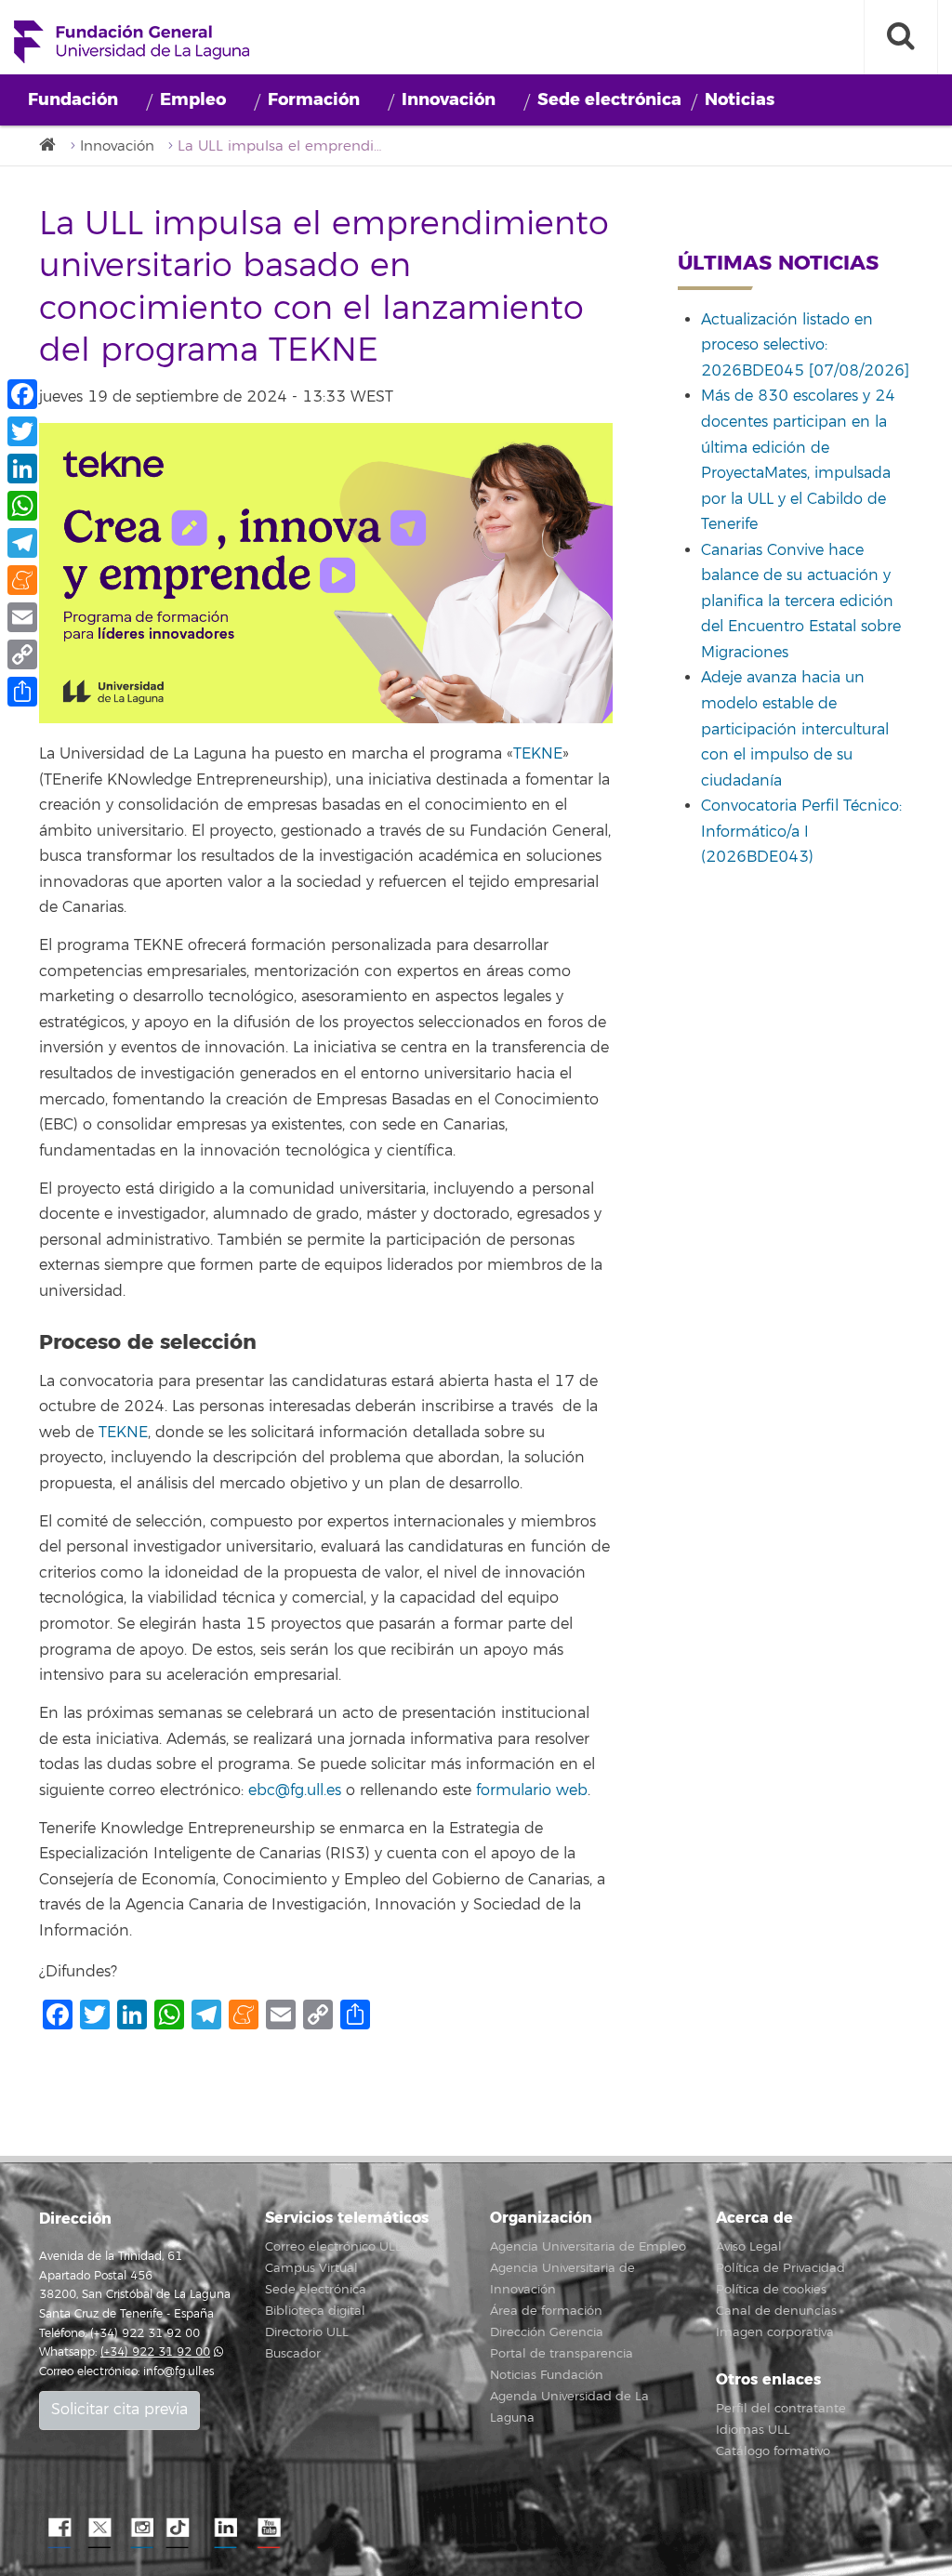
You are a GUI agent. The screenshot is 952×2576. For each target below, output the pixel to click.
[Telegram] (22, 543)
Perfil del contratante (781, 2409)
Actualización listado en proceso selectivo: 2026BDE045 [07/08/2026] (805, 345)
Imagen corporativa (775, 2332)
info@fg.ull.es (178, 2372)
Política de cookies (771, 2290)
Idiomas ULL (753, 2430)
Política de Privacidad (780, 2268)
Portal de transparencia (562, 2354)
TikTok (183, 2529)
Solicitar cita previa (119, 2410)
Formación (314, 99)
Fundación (73, 99)
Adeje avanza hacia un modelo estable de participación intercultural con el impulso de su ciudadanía (795, 729)
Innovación (449, 99)
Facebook (58, 2529)
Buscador (293, 2354)
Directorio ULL (307, 2332)
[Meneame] (22, 580)
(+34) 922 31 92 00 (155, 2352)
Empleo (193, 99)
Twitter (99, 2529)
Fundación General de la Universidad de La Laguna (132, 42)
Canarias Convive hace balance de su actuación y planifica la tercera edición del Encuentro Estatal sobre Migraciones (801, 601)
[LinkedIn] (22, 469)
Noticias (740, 99)
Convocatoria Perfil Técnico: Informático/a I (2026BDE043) (801, 832)
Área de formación (546, 2311)
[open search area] (901, 37)
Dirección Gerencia (547, 2332)
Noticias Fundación (547, 2375)
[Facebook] (22, 394)
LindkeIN (225, 2529)
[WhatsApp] (22, 506)
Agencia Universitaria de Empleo (588, 2247)
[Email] (22, 617)
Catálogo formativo (773, 2451)
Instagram (141, 2529)
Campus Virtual (311, 2268)
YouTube (267, 2529)
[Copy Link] (22, 654)
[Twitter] (22, 431)
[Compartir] (22, 692)
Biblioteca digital (315, 2311)
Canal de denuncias (776, 2311)
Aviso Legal (749, 2247)
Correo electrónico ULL (333, 2247)
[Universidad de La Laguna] (53, 145)
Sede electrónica (609, 99)
